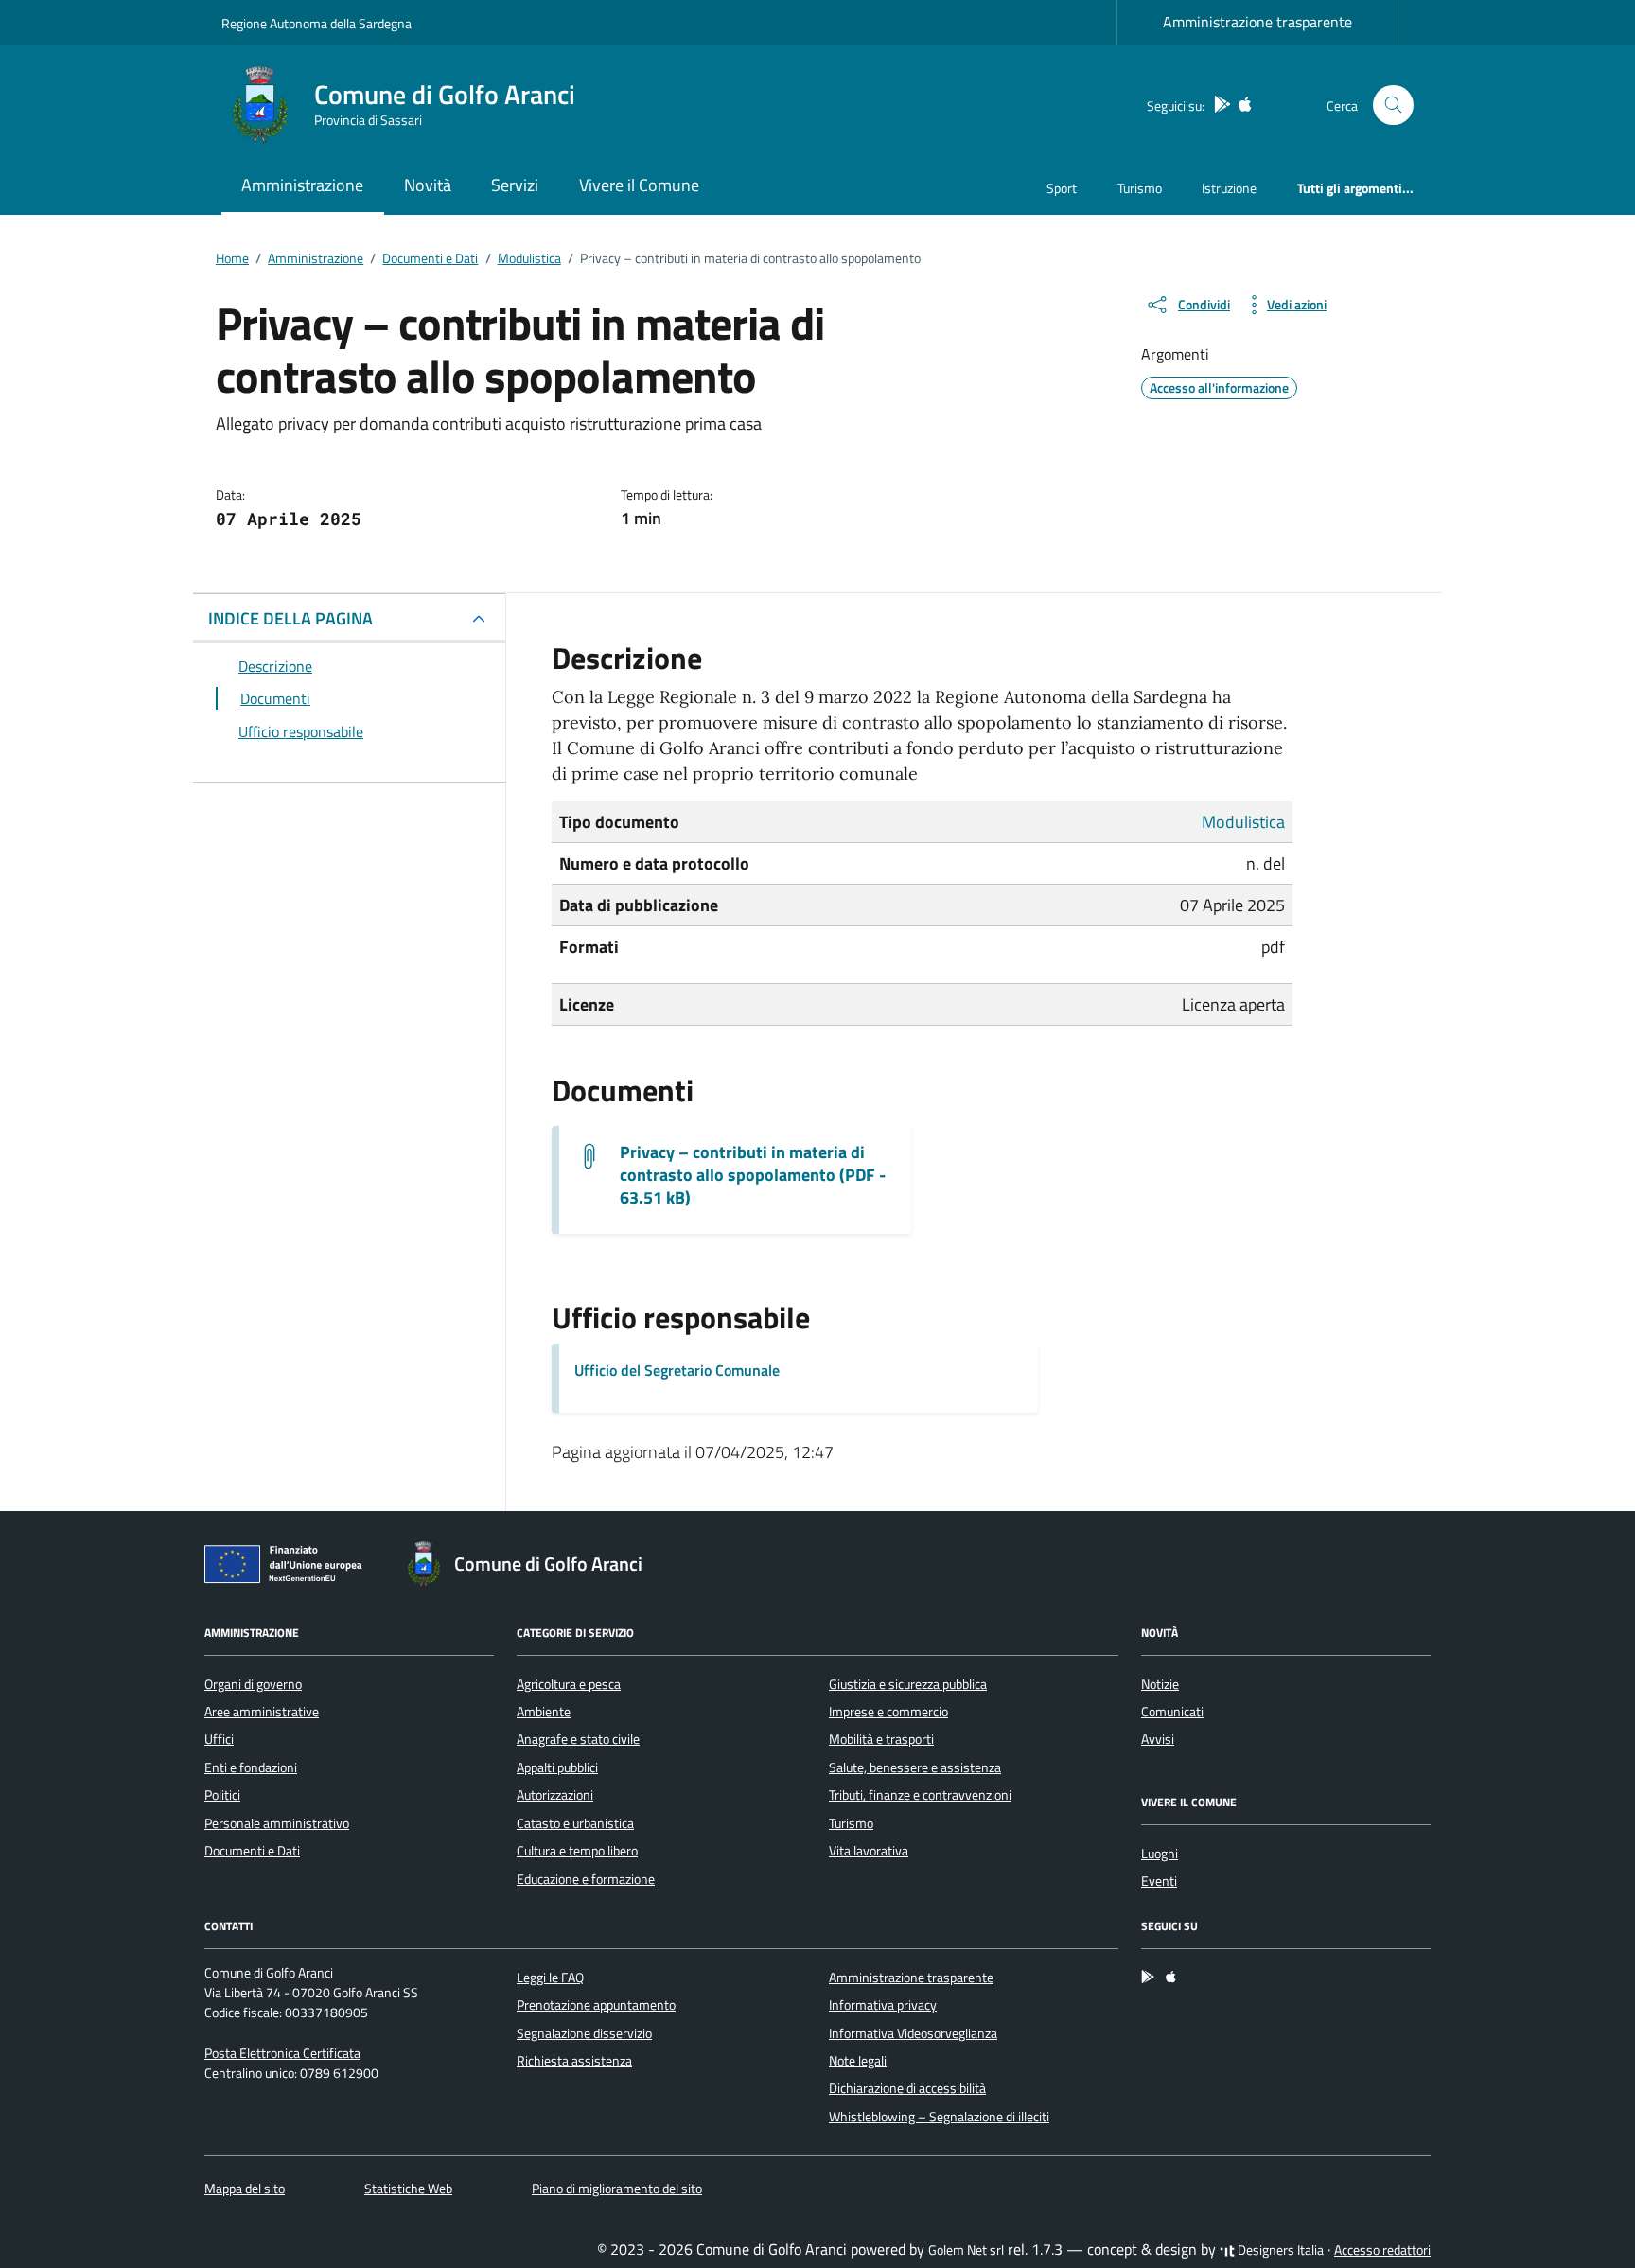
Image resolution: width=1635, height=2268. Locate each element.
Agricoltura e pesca (569, 1684)
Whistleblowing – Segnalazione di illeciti (939, 2117)
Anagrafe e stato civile (578, 1739)
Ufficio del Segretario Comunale (677, 1370)
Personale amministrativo (277, 1823)
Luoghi (1160, 1854)
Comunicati (1172, 1712)
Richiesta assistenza (574, 2061)
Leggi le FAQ (550, 1978)
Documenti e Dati (252, 1851)
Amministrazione (302, 185)
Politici (222, 1795)
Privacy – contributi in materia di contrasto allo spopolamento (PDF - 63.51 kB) (753, 1175)
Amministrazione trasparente (1257, 22)
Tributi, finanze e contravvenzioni (920, 1795)
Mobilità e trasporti (881, 1739)
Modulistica (1243, 822)
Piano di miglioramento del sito (617, 2189)
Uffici (219, 1739)
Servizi (515, 185)
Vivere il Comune (639, 185)
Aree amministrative (262, 1712)
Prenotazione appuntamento (596, 2005)
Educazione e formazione (586, 1879)
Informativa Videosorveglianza (913, 2033)
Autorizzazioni (555, 1795)
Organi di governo (253, 1684)
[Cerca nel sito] (1393, 105)
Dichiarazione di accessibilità (907, 2088)
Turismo (1140, 188)
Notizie (1160, 1684)
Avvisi (1158, 1739)
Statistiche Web (408, 2189)
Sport (1062, 188)
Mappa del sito (245, 2189)
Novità (428, 185)
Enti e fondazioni (251, 1767)
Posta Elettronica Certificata (282, 2053)
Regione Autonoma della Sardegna (316, 23)
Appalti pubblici (557, 1767)
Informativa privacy (883, 2005)
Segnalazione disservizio (584, 2033)
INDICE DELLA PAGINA (290, 618)
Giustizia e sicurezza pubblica (908, 1684)
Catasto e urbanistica (575, 1823)
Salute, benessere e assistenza (915, 1767)
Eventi (1159, 1881)
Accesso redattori (1382, 2250)
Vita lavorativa (869, 1851)
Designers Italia (1279, 2250)
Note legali (858, 2061)
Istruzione (1229, 188)
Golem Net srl (966, 2250)
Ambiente (544, 1712)
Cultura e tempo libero (577, 1851)
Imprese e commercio (888, 1712)
